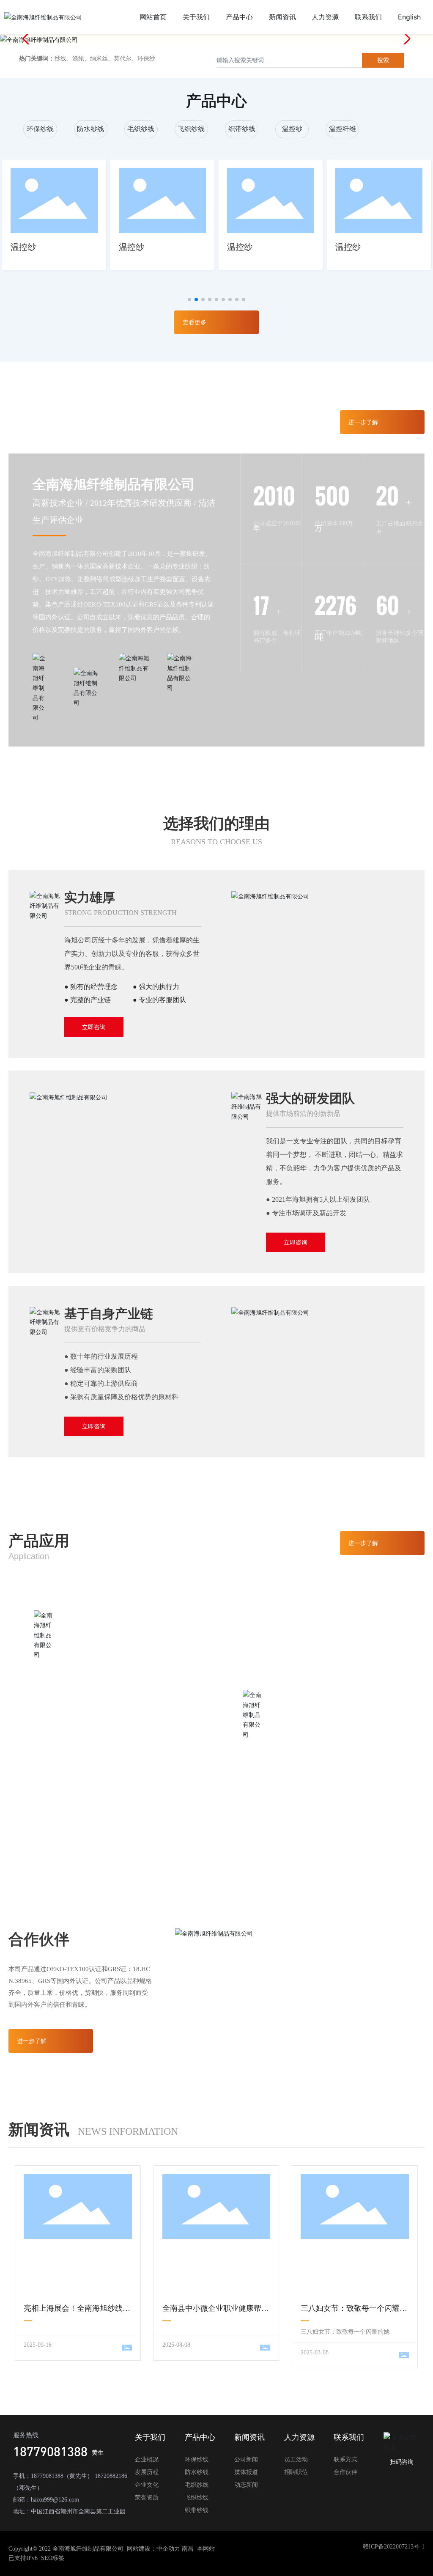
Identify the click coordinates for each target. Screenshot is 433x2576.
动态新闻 (246, 2485)
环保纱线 (40, 129)
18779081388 (50, 2451)
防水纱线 (90, 129)
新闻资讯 (249, 2437)
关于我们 (150, 2437)
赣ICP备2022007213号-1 (394, 2547)
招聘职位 (296, 2472)
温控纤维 (343, 129)
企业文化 (147, 2485)
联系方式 (345, 2459)
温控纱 (292, 129)
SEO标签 (53, 2558)
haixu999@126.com (55, 2500)
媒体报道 (246, 2472)
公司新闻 (246, 2459)
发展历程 (147, 2472)
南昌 (188, 2549)
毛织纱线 (141, 129)
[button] (406, 39)
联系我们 (349, 2437)
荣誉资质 (147, 2498)
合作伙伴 (345, 2472)
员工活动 (296, 2459)
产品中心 (200, 2437)
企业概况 (147, 2459)
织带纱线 (242, 129)
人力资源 (299, 2437)
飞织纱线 (191, 129)
